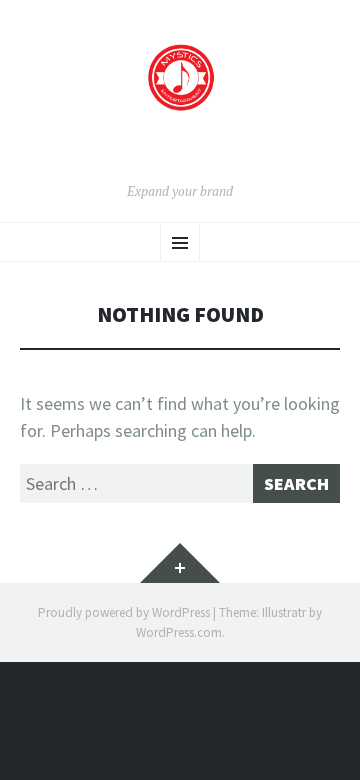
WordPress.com (179, 632)
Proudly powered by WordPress (124, 612)
